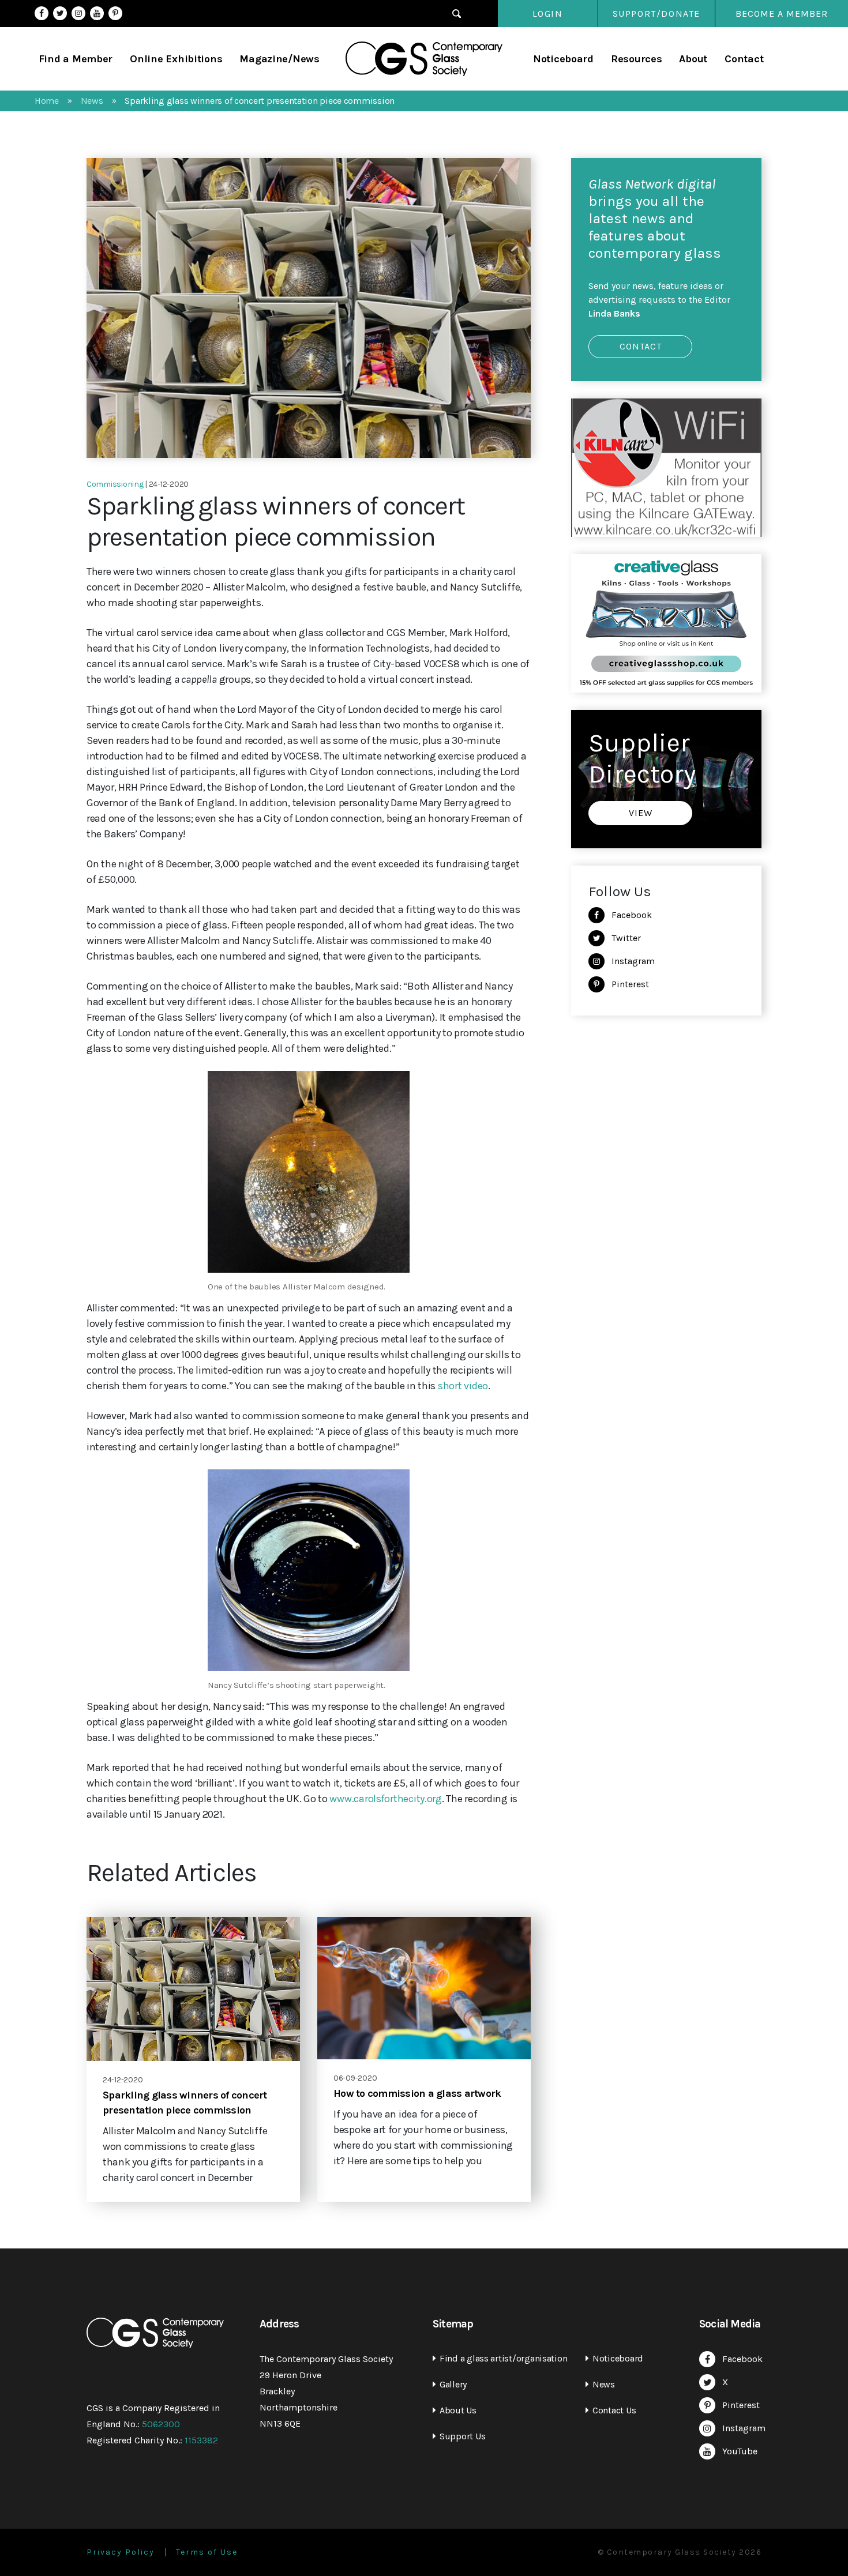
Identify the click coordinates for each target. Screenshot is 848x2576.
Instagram (78, 13)
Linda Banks (614, 313)
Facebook (42, 13)
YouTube (97, 13)
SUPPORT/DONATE (656, 14)
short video (463, 1386)
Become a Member (782, 14)
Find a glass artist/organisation (503, 2358)
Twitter (60, 13)
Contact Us (614, 2410)
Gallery (453, 2384)
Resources (637, 59)
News (604, 2384)
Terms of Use (207, 2552)
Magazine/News (279, 59)
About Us (458, 2410)
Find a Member (76, 59)
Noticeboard (563, 59)
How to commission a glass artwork (417, 2093)
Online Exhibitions (176, 59)
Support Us (462, 2436)
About (693, 59)
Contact (744, 59)
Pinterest (115, 13)
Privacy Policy (121, 2552)
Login (548, 14)
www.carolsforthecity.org (386, 1799)
